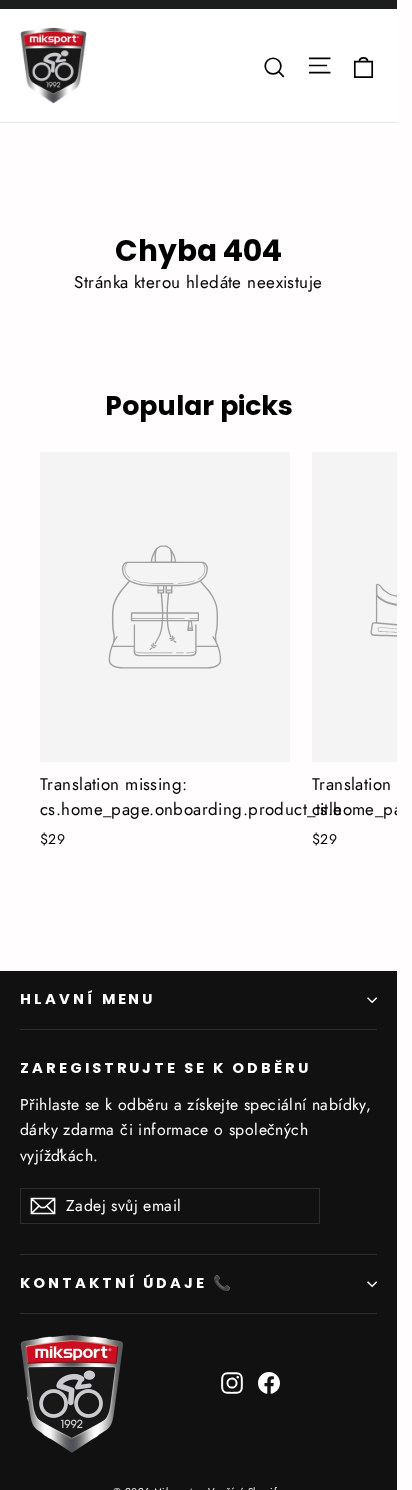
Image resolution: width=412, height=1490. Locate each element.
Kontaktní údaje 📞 (127, 1283)
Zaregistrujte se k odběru (165, 1068)
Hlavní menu (87, 999)
